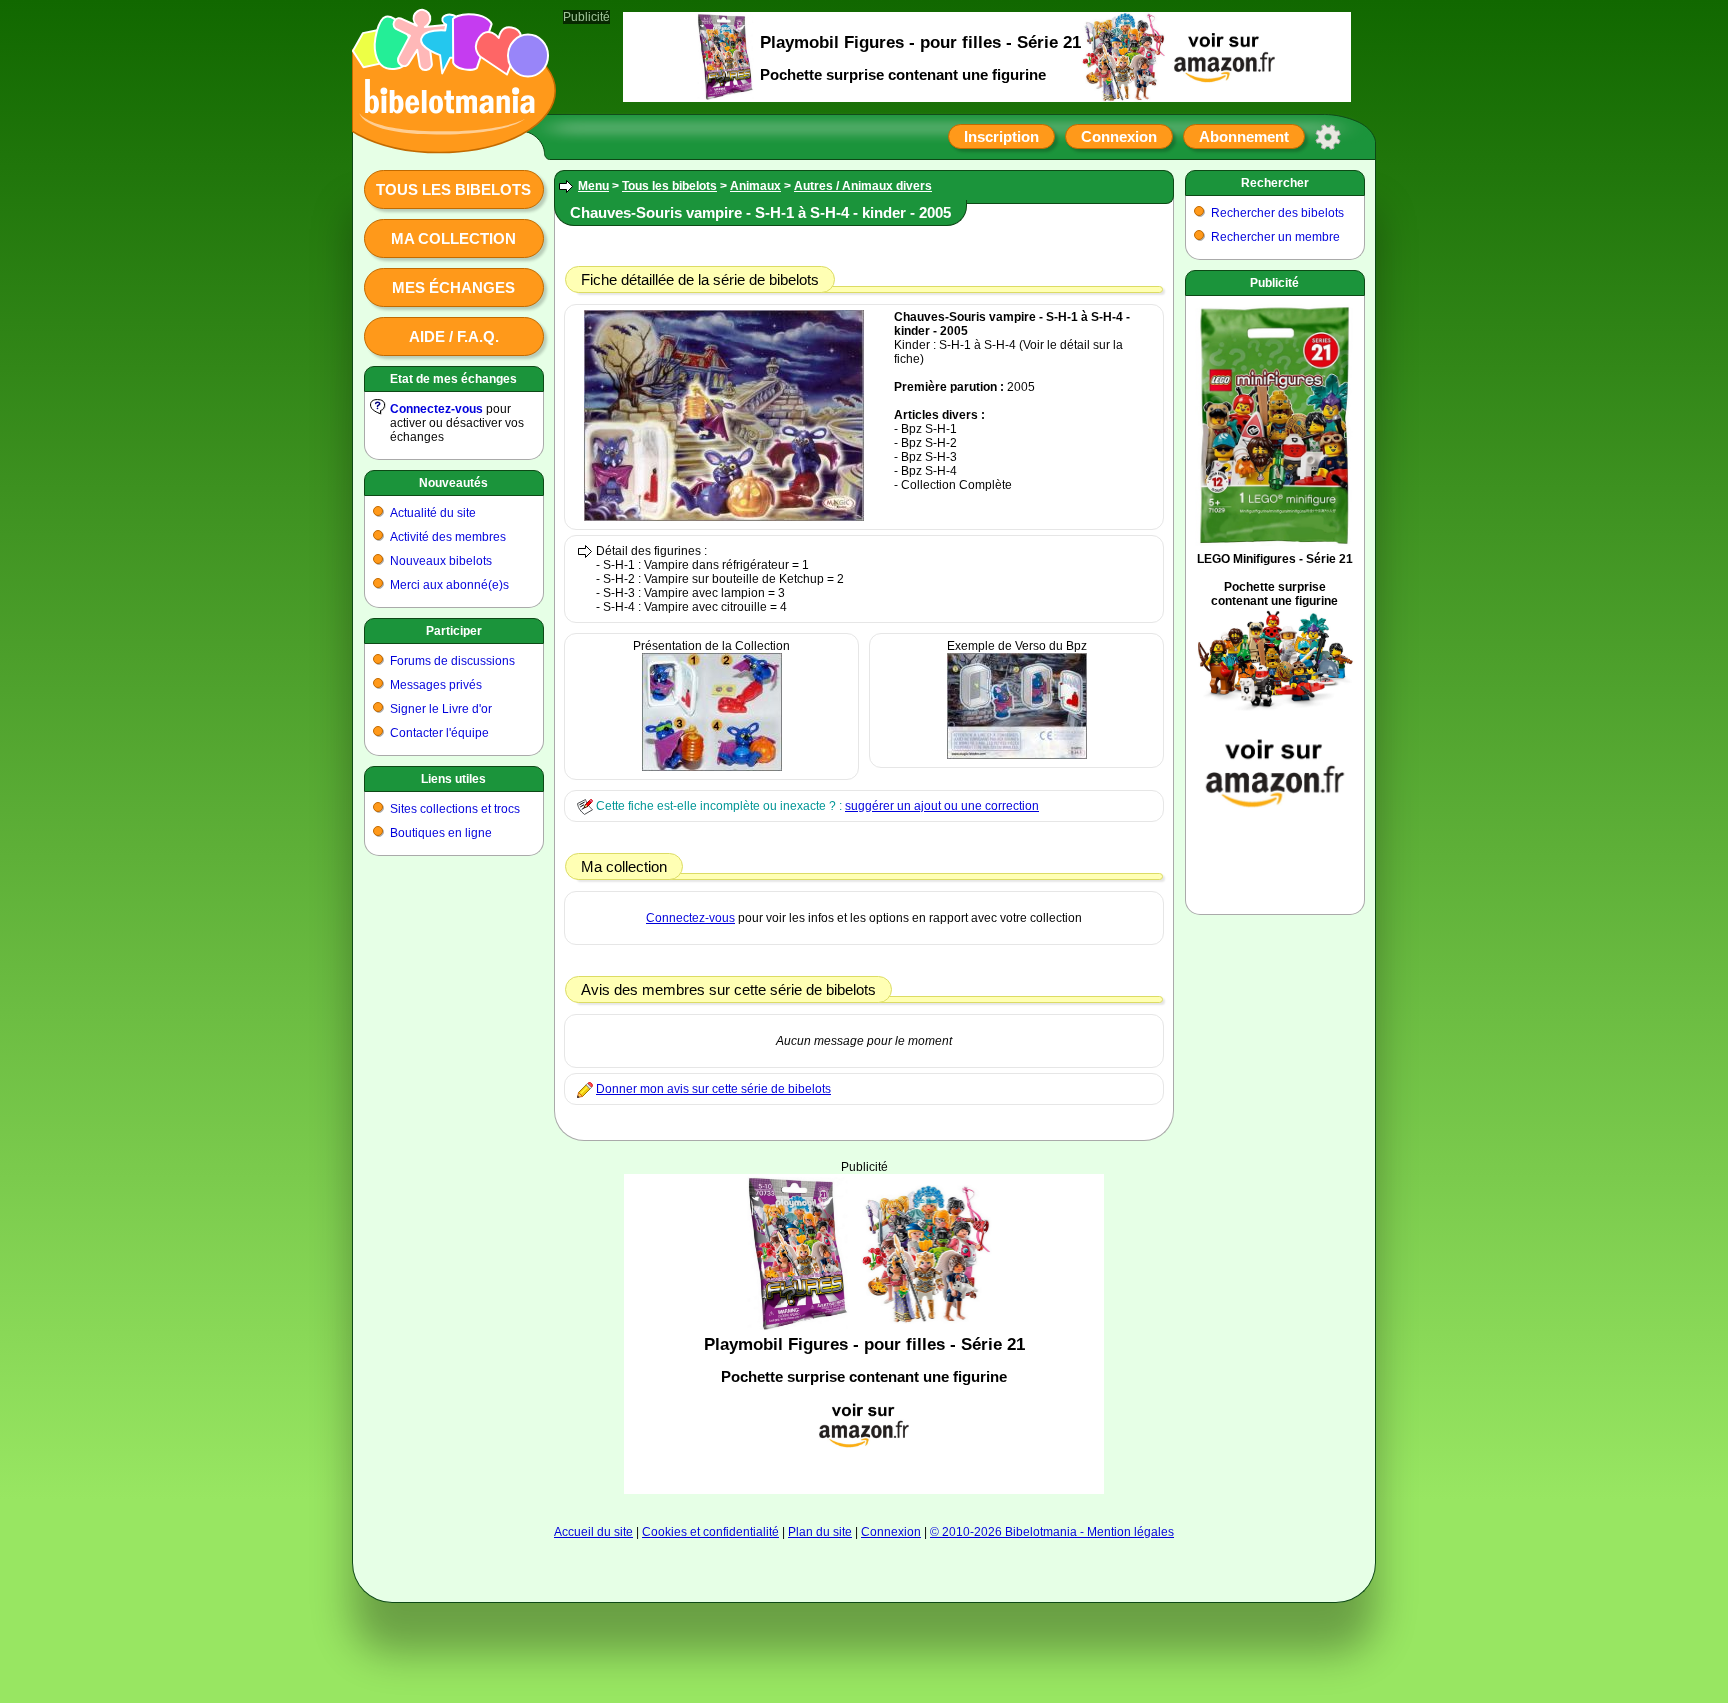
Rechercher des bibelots (1277, 213)
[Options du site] (1328, 137)
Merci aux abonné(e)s (449, 585)
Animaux (755, 186)
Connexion (1119, 136)
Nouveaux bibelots (441, 561)
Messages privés (436, 685)
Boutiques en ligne (441, 833)
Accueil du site (593, 1532)
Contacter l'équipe (439, 733)
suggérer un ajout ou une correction (942, 806)
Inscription (1001, 136)
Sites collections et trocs (455, 809)
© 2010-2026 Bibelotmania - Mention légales (1052, 1532)
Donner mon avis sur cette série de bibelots (713, 1089)
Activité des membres (448, 537)
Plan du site (820, 1532)
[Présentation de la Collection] (712, 767)
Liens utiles (453, 779)
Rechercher (1275, 183)
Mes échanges (453, 287)
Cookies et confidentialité (710, 1532)
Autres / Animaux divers (863, 186)
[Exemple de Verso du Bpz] (1017, 755)
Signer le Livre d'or (441, 709)
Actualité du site (433, 513)
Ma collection (453, 238)
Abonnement (1244, 136)
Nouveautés (453, 483)
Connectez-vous (436, 409)
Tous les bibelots (453, 189)
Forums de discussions (452, 661)
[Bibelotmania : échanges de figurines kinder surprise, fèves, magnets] (448, 135)
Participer (454, 631)
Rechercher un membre (1275, 237)
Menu (593, 186)
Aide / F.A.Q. (454, 336)
